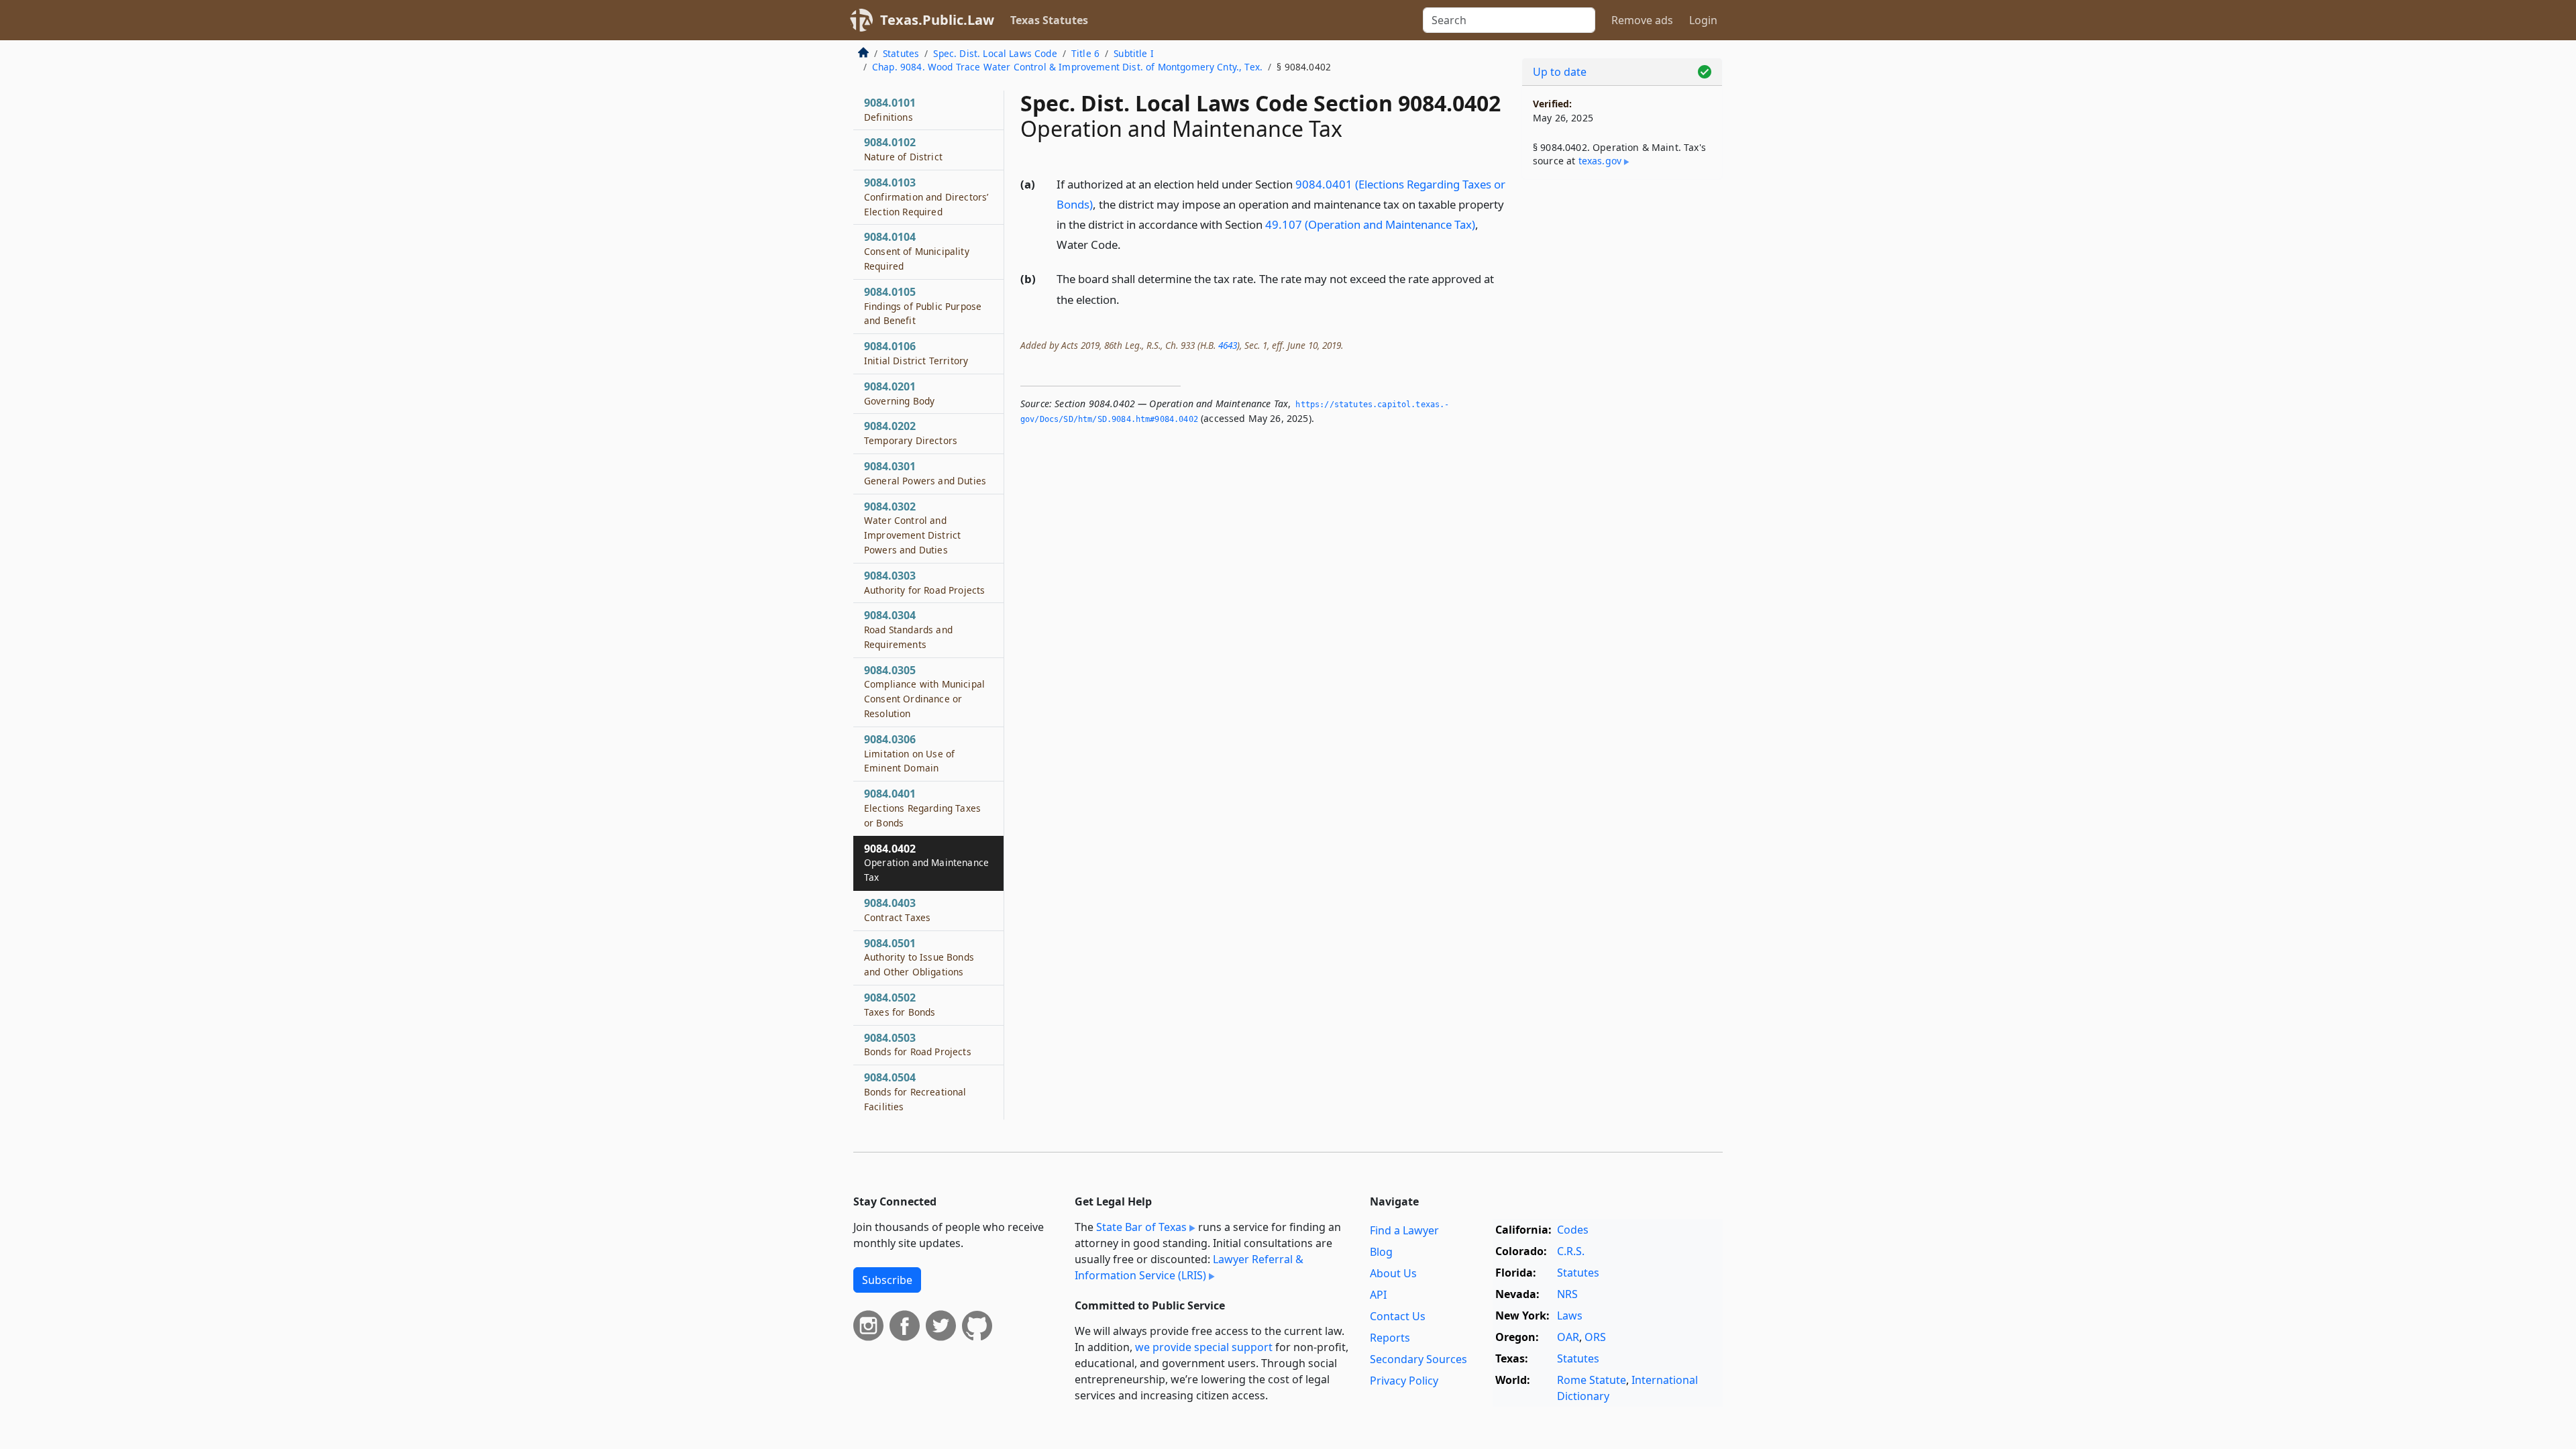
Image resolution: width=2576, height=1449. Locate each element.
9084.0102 (903, 149)
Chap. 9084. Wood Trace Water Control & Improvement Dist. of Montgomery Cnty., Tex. (1067, 67)
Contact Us (1398, 1316)
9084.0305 (924, 691)
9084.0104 (917, 251)
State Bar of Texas (1141, 1227)
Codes (1573, 1230)
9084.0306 (909, 753)
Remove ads (1642, 20)
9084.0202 (911, 433)
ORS (1595, 1337)
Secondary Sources (1418, 1359)
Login (1703, 20)
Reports (1390, 1338)
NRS (1567, 1294)
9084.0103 (926, 197)
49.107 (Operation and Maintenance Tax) (1370, 224)
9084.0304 (908, 629)
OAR (1568, 1337)
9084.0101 (890, 109)
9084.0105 (923, 306)
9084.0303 (924, 582)
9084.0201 (899, 393)
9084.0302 (912, 528)
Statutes (901, 53)
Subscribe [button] (887, 1280)
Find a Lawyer (1404, 1230)
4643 (1228, 345)
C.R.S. (1571, 1251)
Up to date (1560, 72)
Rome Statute (1592, 1380)
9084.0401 (922, 808)
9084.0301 (925, 473)
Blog (1381, 1252)
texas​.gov (1600, 161)
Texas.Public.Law (937, 20)
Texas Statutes (1049, 20)
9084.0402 (926, 863)
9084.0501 (919, 957)
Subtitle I (1134, 53)
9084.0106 (916, 353)
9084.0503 (918, 1044)
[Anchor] (1128, 244)
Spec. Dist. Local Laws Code (995, 53)
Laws (1570, 1316)
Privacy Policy (1404, 1381)
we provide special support (1204, 1347)
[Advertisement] (1622, 400)
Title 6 (1085, 53)
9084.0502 (900, 1004)
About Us (1393, 1273)
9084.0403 (897, 910)
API (1378, 1295)
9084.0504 (915, 1091)
